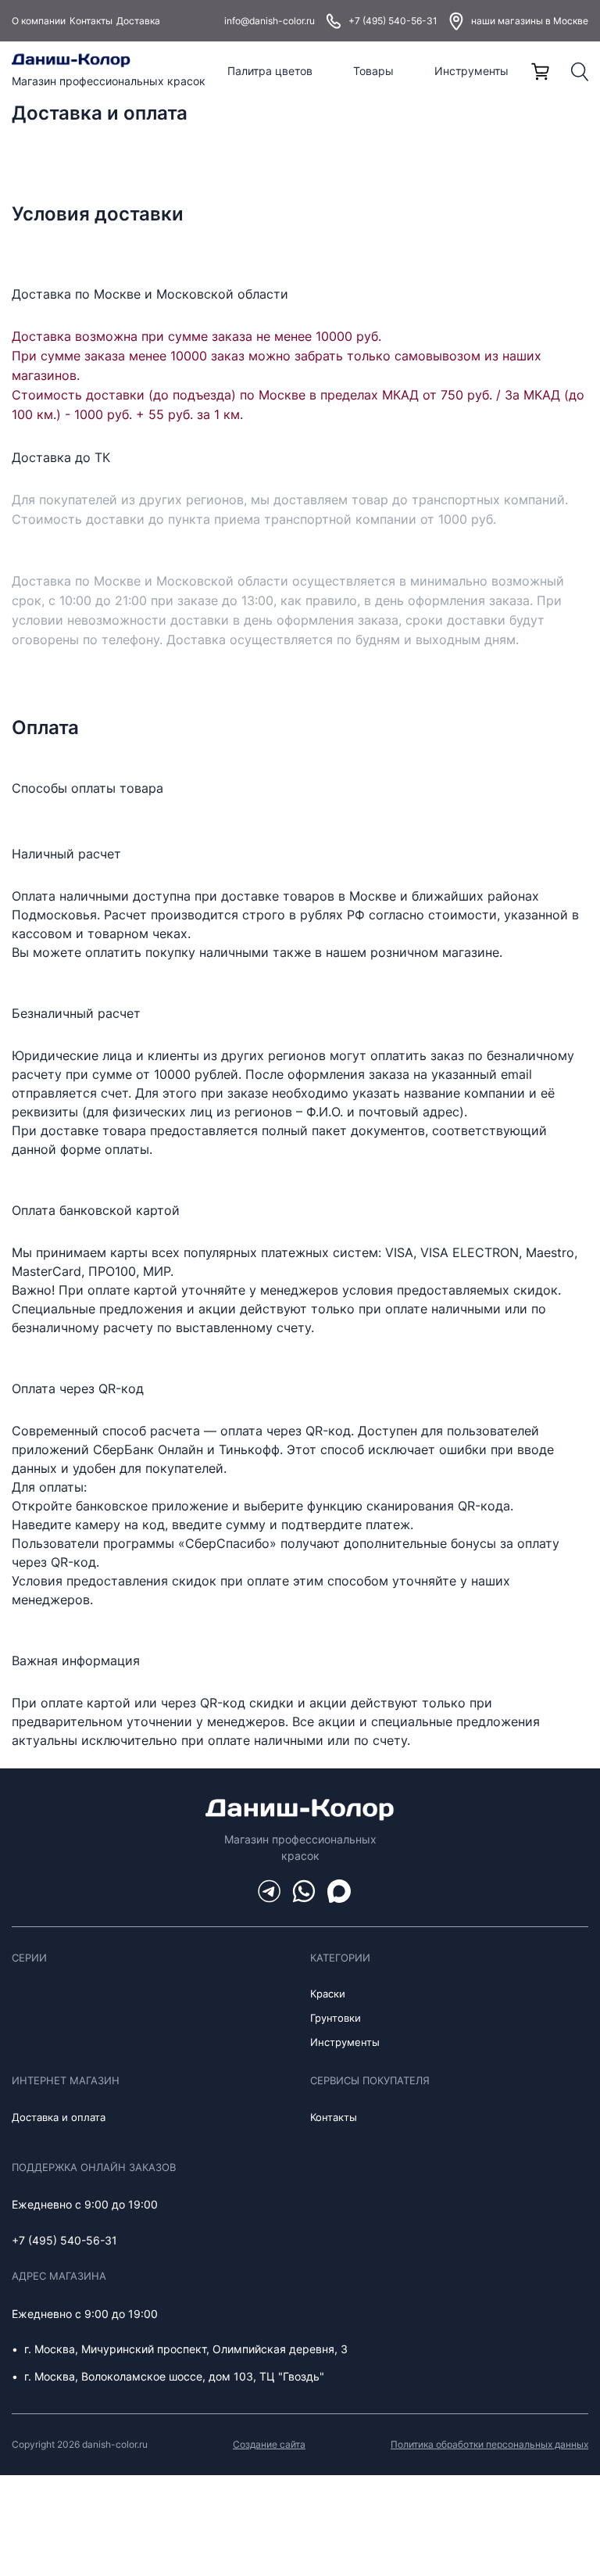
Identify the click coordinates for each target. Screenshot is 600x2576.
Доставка (138, 21)
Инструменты (471, 71)
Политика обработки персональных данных (489, 2444)
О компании (39, 21)
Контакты (91, 21)
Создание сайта (269, 2444)
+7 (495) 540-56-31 (393, 21)
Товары (373, 71)
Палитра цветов (270, 71)
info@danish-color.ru (270, 21)
